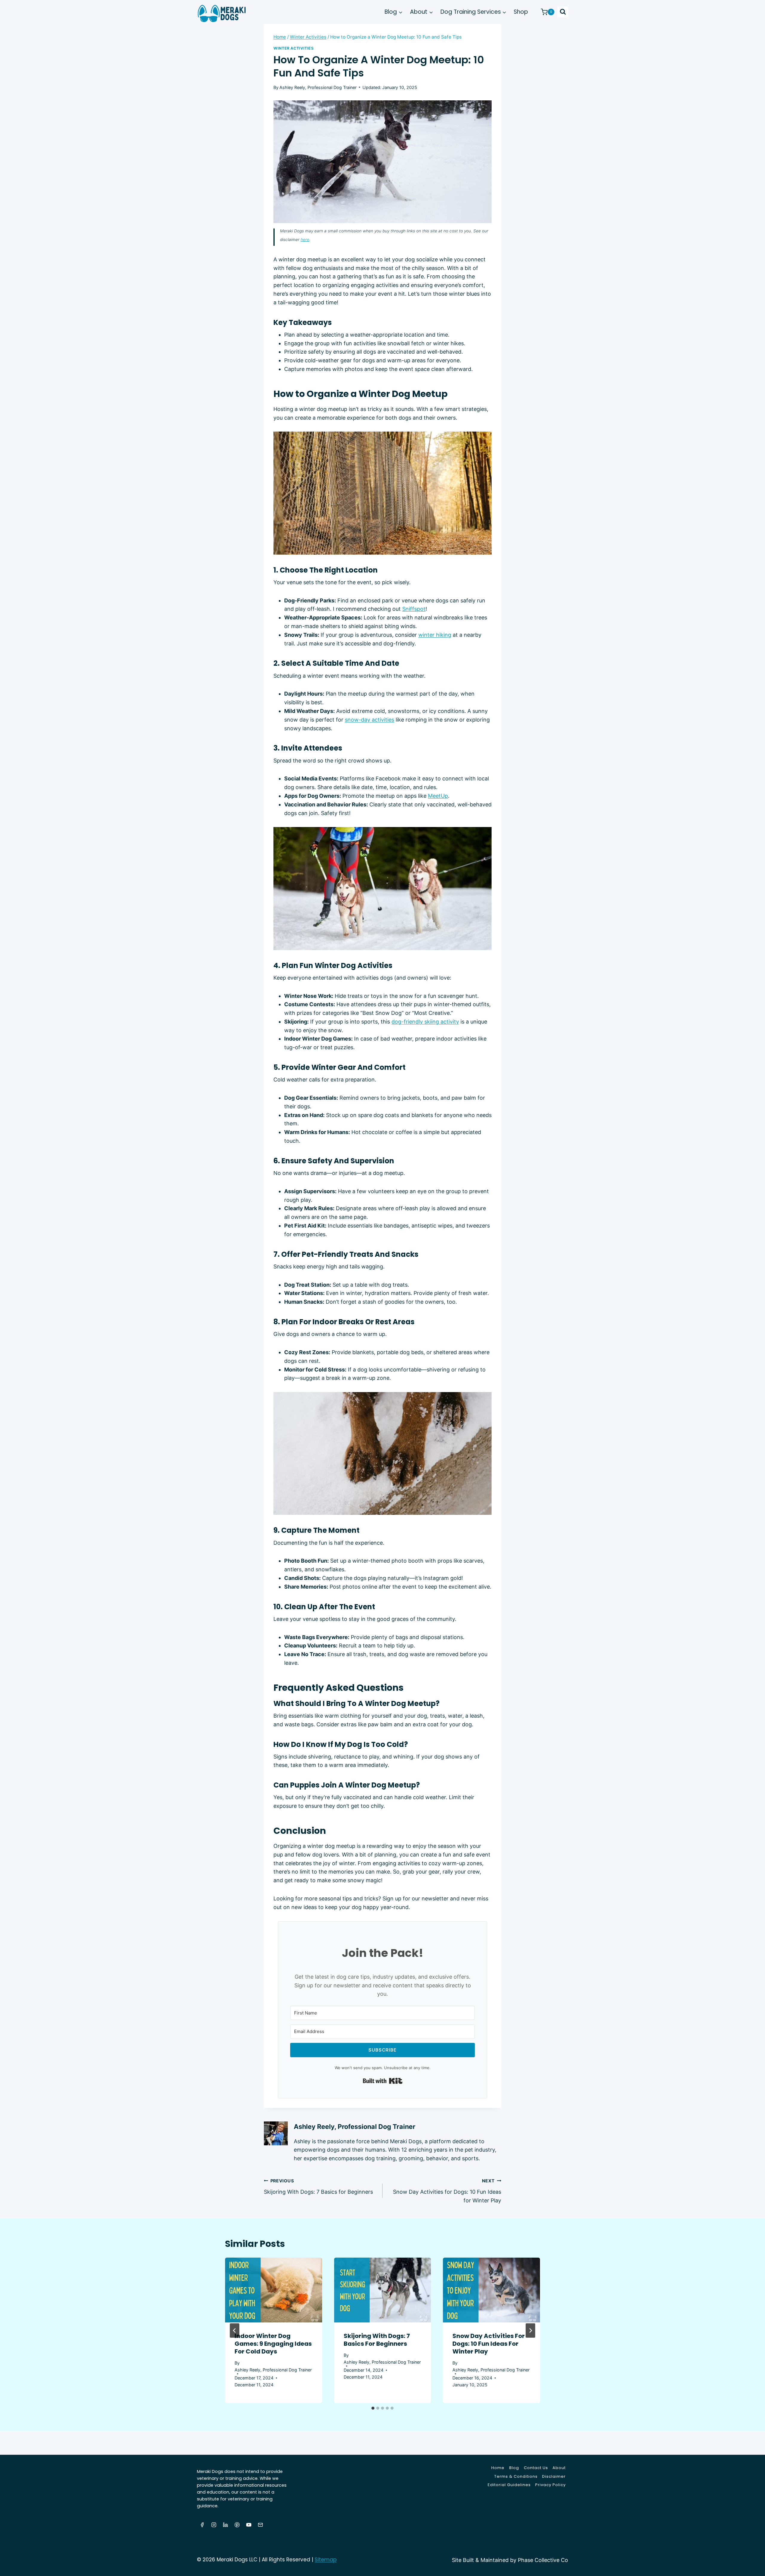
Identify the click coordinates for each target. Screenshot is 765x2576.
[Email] (260, 2525)
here (305, 240)
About (559, 2468)
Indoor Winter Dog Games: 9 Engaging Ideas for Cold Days (273, 2344)
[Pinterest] (237, 2525)
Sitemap (326, 2560)
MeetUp (438, 796)
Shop (521, 12)
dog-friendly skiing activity (425, 1022)
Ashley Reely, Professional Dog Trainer (318, 87)
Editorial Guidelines (509, 2485)
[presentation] (274, 2290)
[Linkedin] (225, 2525)
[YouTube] (249, 2525)
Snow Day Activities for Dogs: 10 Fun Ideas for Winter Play (447, 2191)
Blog (514, 2468)
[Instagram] (214, 2525)
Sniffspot (414, 609)
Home (498, 2468)
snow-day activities (370, 720)
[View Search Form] (563, 12)
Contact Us (536, 2468)
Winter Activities (294, 48)
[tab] (373, 2408)
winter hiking (435, 635)
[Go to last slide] (235, 2330)
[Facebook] (202, 2525)
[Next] (530, 2330)
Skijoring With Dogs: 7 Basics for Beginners (318, 2187)
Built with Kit (383, 2081)
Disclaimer (554, 2476)
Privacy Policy (550, 2485)
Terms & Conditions (516, 2476)
